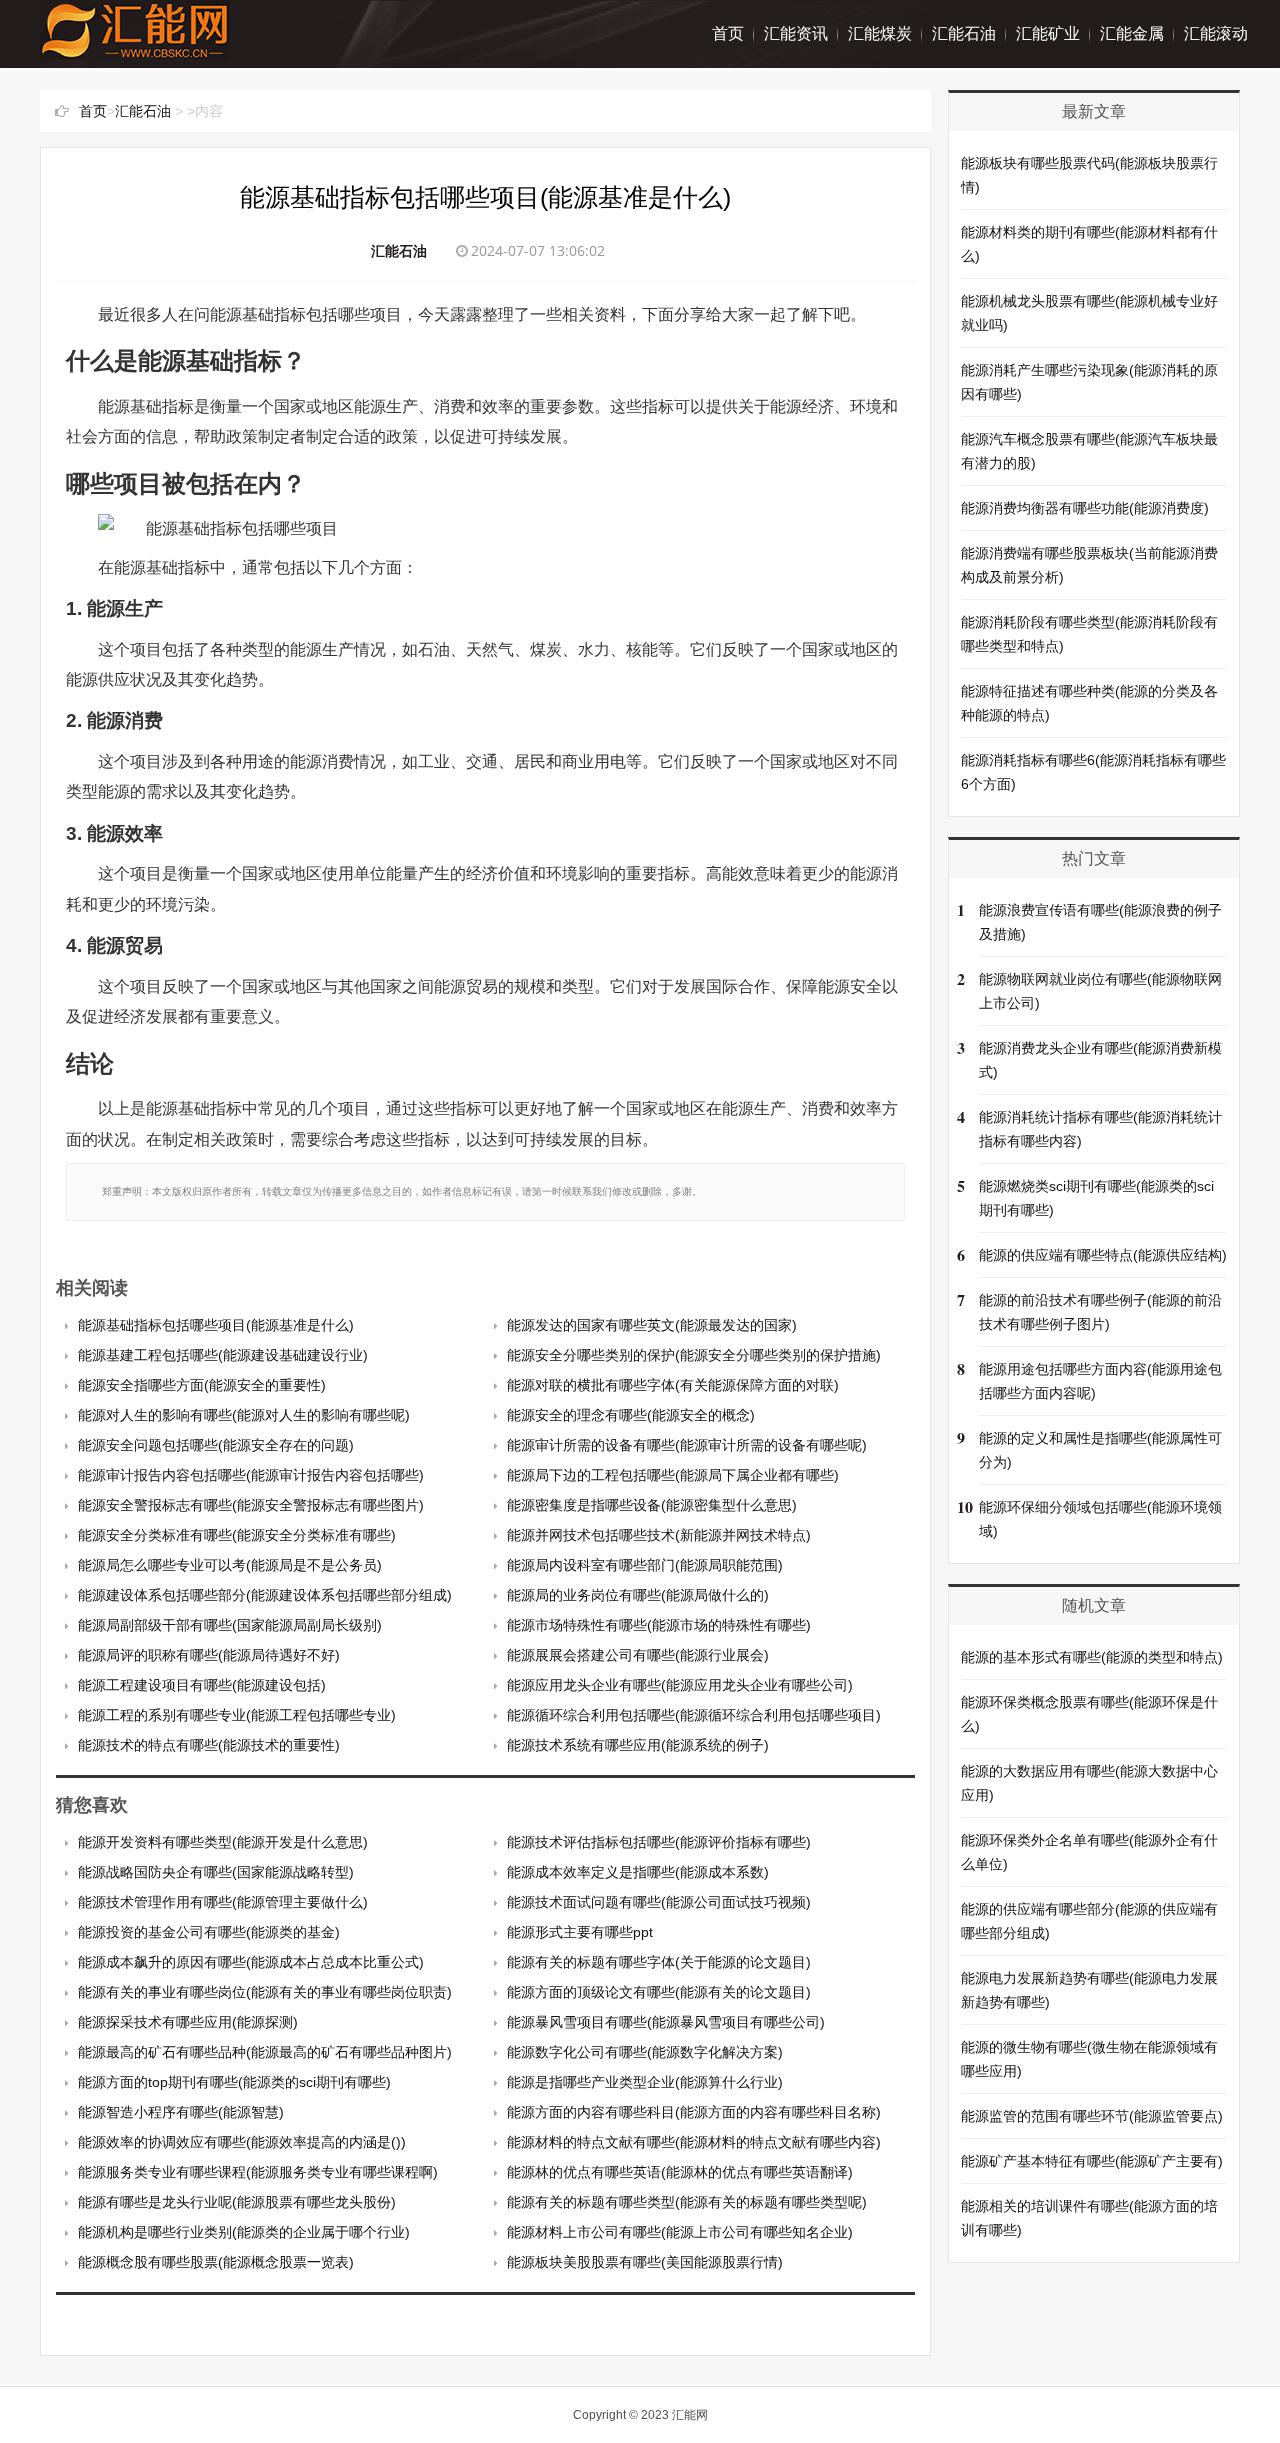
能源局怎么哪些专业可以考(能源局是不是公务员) (230, 1565)
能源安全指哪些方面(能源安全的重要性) (202, 1385)
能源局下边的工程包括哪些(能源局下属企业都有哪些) (673, 1475)
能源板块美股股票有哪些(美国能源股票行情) (645, 2262)
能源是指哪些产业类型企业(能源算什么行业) (645, 2082)
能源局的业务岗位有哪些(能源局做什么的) (638, 1595)
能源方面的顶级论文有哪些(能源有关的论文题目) (659, 1992)
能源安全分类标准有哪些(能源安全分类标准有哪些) (237, 1535)
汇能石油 (964, 33)
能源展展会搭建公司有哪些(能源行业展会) (638, 1655)
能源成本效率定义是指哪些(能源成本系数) (638, 1872)
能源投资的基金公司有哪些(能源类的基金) (209, 1932)
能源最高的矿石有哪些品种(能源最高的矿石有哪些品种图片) (265, 2052)
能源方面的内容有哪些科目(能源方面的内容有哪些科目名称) (694, 2112)
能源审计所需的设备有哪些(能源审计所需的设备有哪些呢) (687, 1445)
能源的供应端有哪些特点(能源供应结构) (1103, 1255)
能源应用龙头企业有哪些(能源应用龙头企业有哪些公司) (680, 1685)
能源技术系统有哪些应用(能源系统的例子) (638, 1745)
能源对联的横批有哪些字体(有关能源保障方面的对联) (673, 1385)
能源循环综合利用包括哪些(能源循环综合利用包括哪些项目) (694, 1715)
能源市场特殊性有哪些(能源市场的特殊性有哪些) (659, 1625)
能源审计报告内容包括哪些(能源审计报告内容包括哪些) (251, 1475)
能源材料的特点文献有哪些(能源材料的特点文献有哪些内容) (694, 2142)
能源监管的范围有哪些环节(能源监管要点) (1092, 2116)
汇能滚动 (1216, 33)
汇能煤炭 (880, 33)
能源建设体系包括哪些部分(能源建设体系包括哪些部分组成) (265, 1595)
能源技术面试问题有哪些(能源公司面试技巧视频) (659, 1902)
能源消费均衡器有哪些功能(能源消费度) (1085, 508)
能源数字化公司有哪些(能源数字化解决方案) (645, 2052)
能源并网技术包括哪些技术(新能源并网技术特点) (659, 1535)
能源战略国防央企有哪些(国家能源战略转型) (216, 1872)
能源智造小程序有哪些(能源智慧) (181, 2112)
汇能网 (690, 2415)
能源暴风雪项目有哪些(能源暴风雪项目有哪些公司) (666, 2022)
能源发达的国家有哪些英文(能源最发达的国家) (652, 1325)
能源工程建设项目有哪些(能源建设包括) (202, 1685)
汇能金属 (1132, 33)
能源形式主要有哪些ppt (580, 1932)
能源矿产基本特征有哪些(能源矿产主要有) (1092, 2161)
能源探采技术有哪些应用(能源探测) (188, 2022)
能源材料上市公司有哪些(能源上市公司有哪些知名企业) (680, 2232)
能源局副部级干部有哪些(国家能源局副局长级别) (230, 1625)
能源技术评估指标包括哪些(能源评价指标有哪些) (659, 1842)
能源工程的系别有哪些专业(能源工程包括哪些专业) (237, 1715)
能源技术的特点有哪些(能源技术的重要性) (209, 1745)
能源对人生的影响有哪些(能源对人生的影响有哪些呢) (244, 1415)
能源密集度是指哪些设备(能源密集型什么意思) (652, 1505)
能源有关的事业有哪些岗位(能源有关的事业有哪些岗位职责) (265, 1992)
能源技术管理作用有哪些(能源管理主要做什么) (223, 1902)
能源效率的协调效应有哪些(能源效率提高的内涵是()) (242, 2142)
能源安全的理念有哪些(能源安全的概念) (631, 1415)
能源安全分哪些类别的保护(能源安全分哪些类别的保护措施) (694, 1355)
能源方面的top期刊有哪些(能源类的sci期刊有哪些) (234, 2082)
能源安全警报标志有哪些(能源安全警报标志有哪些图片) (251, 1505)
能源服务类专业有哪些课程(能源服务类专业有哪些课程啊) (258, 2172)
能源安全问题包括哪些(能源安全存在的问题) (216, 1445)
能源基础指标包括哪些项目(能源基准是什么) (216, 1325)
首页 (728, 33)
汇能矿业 (1048, 33)
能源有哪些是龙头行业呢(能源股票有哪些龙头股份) (237, 2202)
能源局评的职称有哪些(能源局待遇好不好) (209, 1655)
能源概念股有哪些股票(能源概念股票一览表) (216, 2262)
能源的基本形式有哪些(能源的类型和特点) (1092, 1657)
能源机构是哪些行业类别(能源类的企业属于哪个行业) (244, 2232)
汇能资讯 (796, 33)
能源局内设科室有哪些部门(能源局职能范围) (645, 1565)
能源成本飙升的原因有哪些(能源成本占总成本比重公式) (251, 1962)
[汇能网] (135, 49)
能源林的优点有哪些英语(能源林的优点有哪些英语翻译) (680, 2172)
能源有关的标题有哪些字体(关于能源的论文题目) (659, 1962)
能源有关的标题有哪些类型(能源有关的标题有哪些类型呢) (687, 2202)
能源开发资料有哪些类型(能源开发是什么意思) (223, 1842)
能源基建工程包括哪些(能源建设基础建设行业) (223, 1355)
